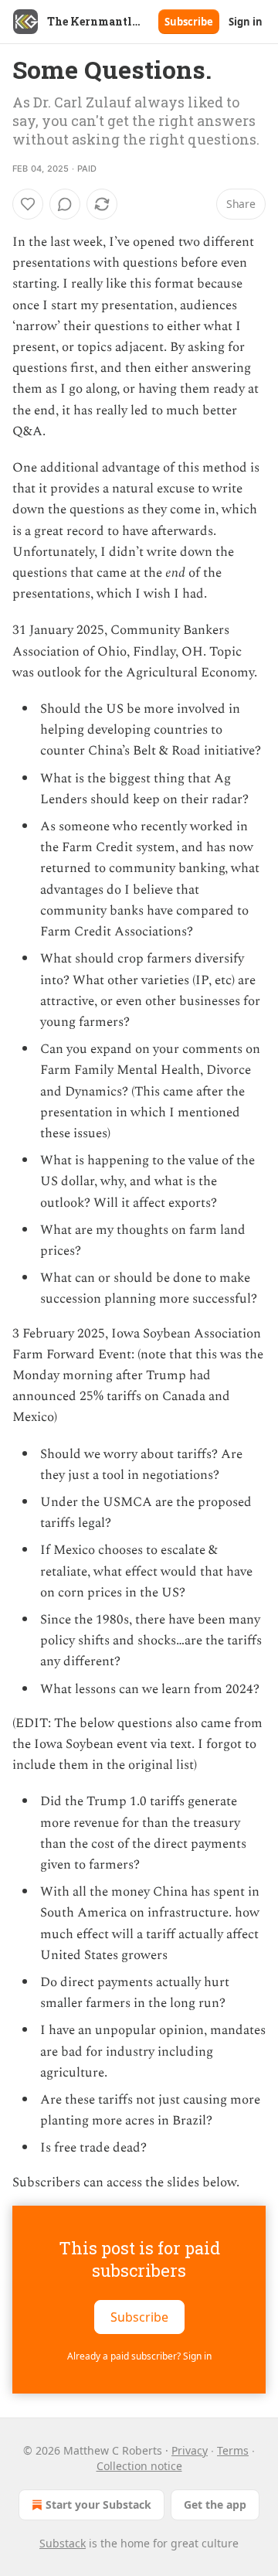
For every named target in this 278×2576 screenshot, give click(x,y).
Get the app (215, 2504)
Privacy (190, 2450)
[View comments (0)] (65, 204)
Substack (63, 2543)
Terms (233, 2450)
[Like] (28, 204)
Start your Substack (98, 2504)
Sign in (246, 22)
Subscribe (189, 22)
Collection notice (139, 2466)
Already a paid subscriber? (139, 2356)
